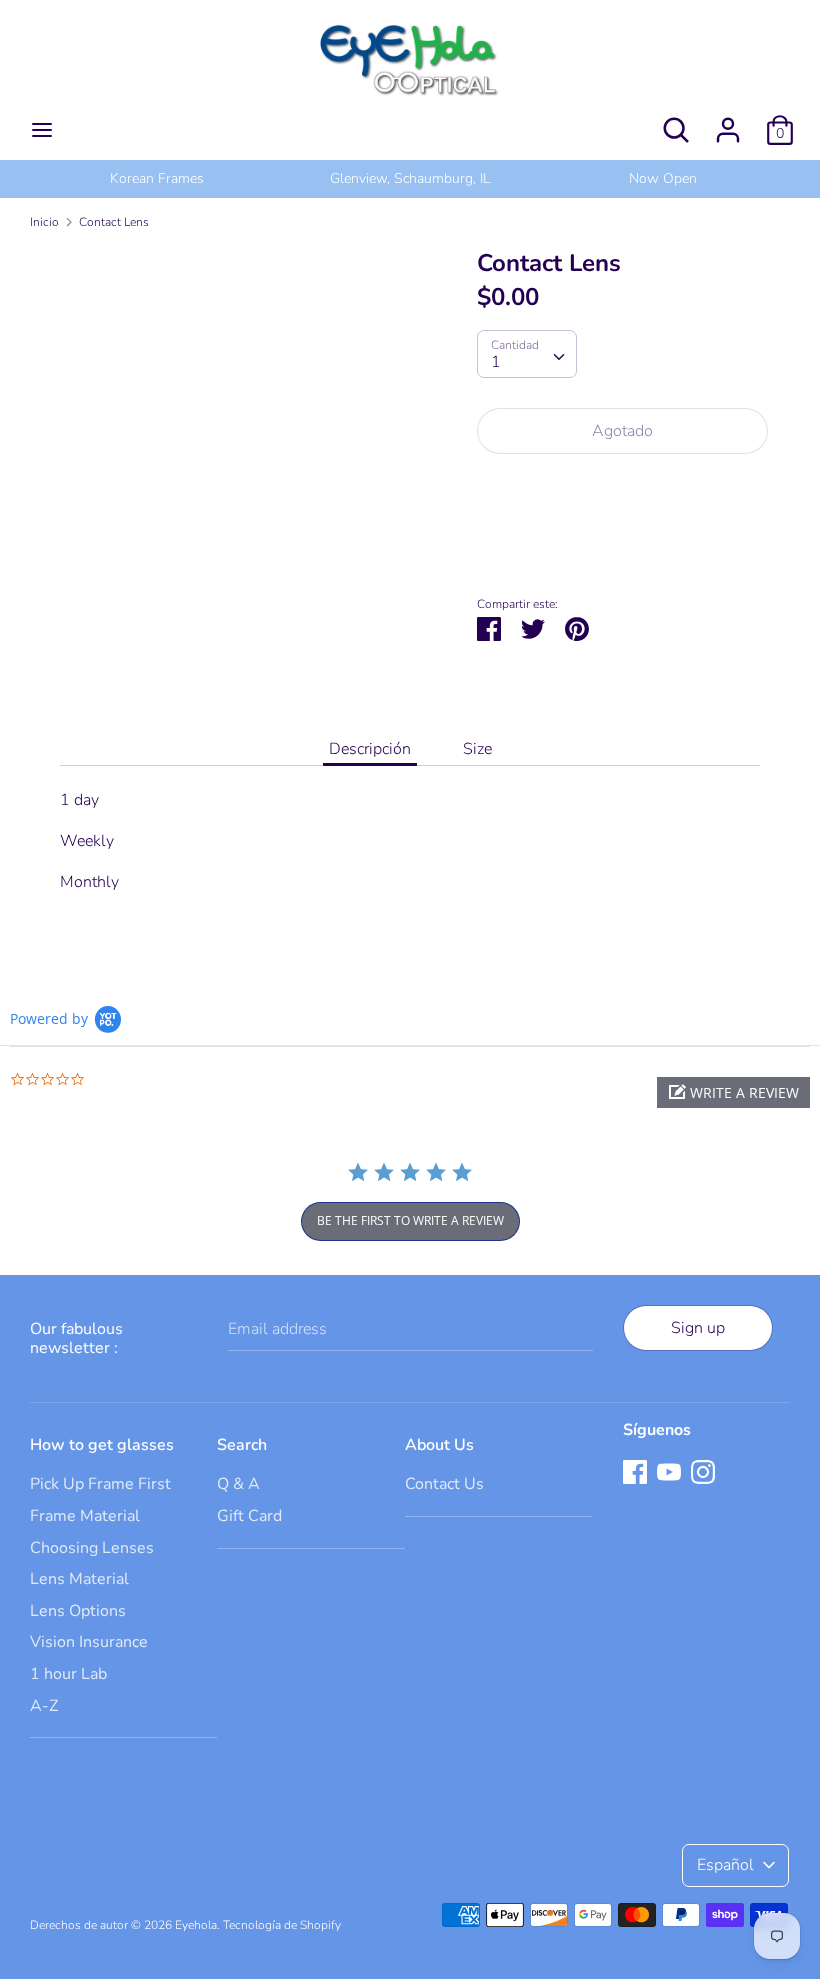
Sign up (698, 1328)
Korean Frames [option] (157, 178)
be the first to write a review (410, 1220)
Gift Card (249, 1516)
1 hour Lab (68, 1674)
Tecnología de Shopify (282, 1925)
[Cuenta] (728, 122)
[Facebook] (635, 1471)
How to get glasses (102, 1445)
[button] (733, 1092)
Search (242, 1445)
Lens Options (78, 1611)
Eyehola (196, 1925)
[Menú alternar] (42, 130)
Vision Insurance (89, 1642)
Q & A (238, 1484)
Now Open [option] (663, 178)
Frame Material (85, 1516)
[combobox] (527, 354)
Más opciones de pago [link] (622, 538)
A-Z (44, 1706)
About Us (439, 1445)
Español (725, 1865)
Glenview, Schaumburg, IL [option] (410, 178)
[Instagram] (703, 1471)
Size (477, 749)
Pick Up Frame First (100, 1484)
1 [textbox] (496, 362)
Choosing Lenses (92, 1548)
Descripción (370, 749)
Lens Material (79, 1579)
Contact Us (444, 1484)
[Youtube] (669, 1471)
